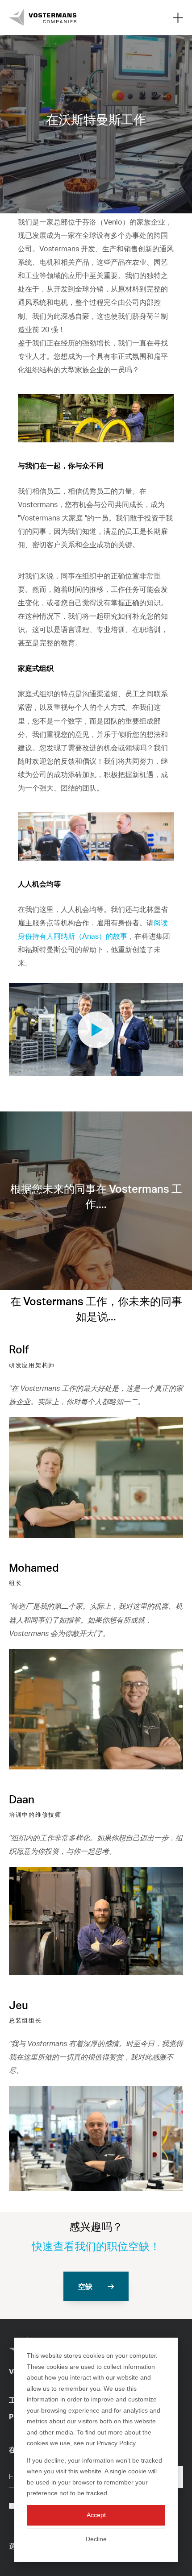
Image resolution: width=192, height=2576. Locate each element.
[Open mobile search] (178, 17)
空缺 (85, 2286)
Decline (96, 2539)
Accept (96, 2515)
